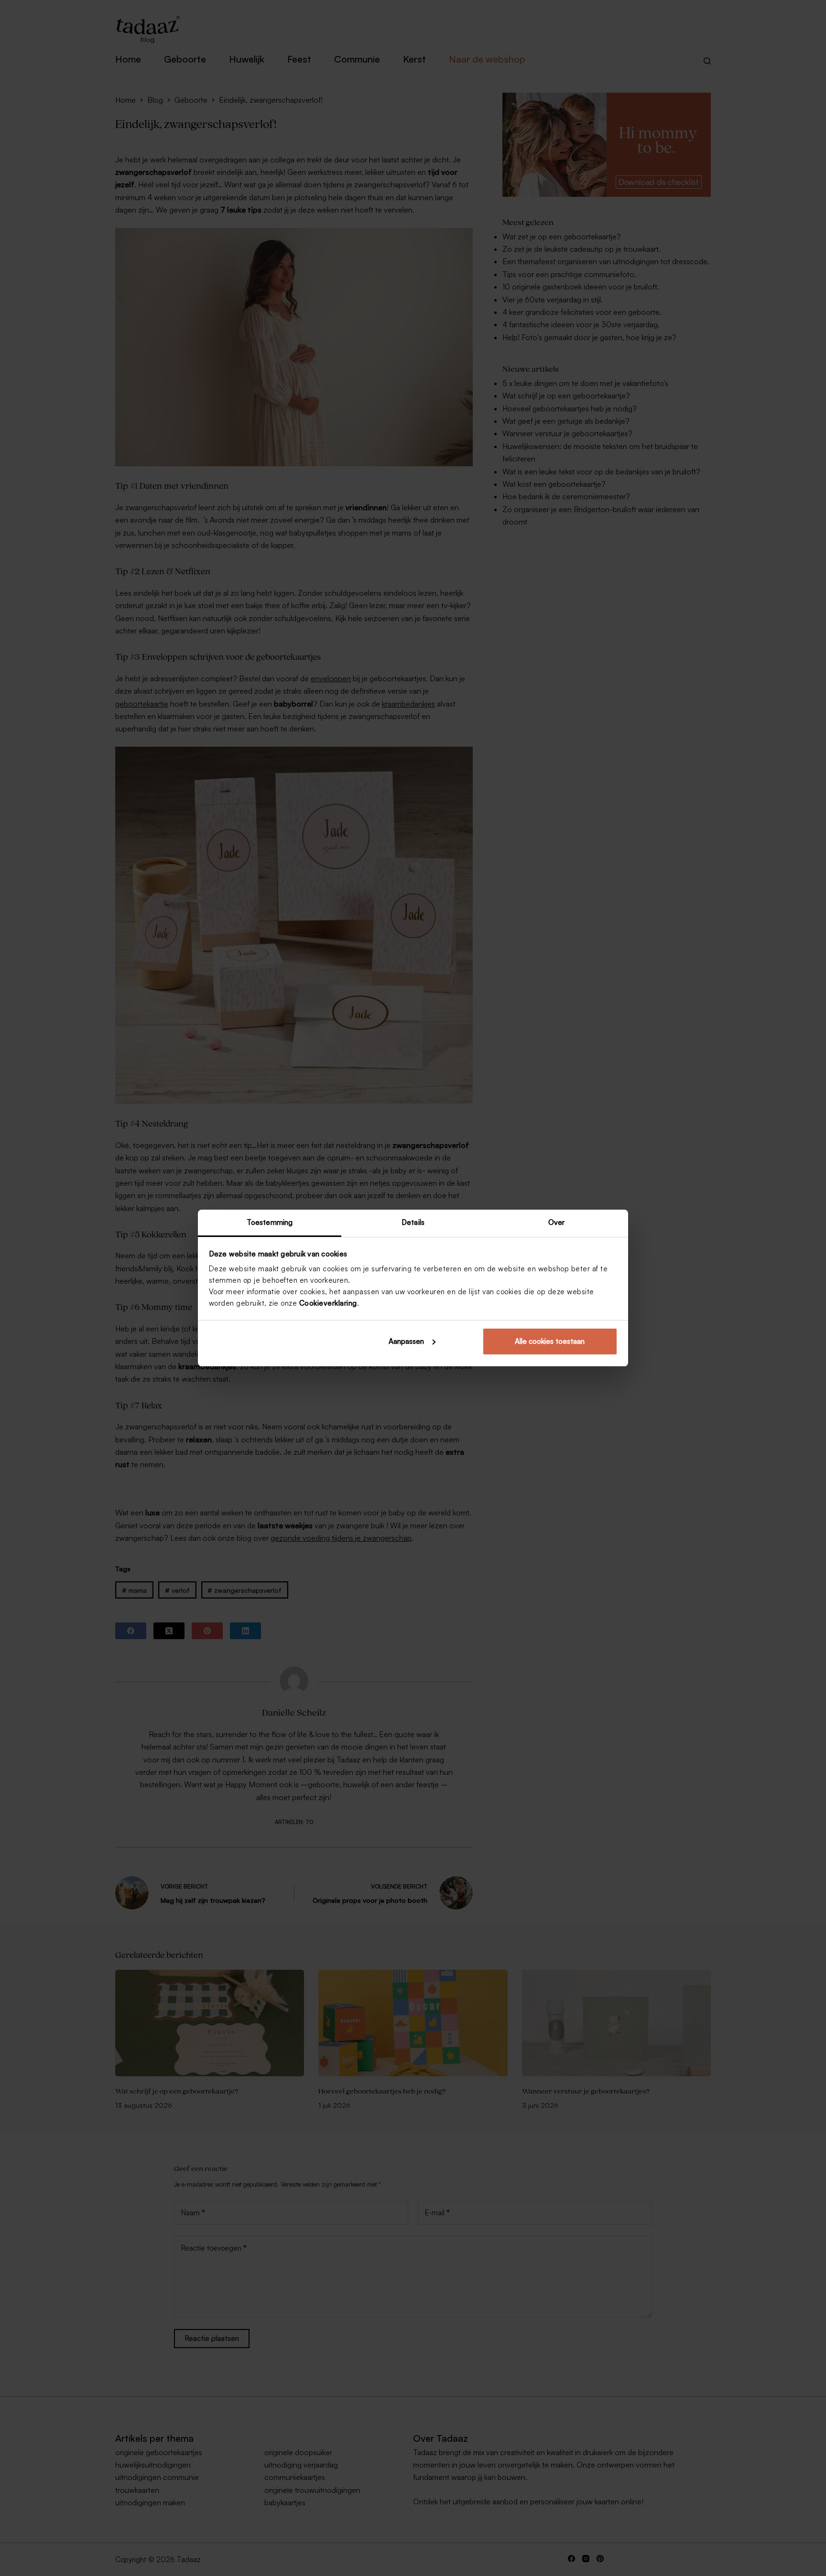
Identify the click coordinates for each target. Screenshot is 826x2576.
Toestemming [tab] (270, 1222)
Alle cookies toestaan (550, 1341)
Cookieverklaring (328, 1303)
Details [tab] (413, 1222)
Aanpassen (406, 1341)
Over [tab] (556, 1222)
